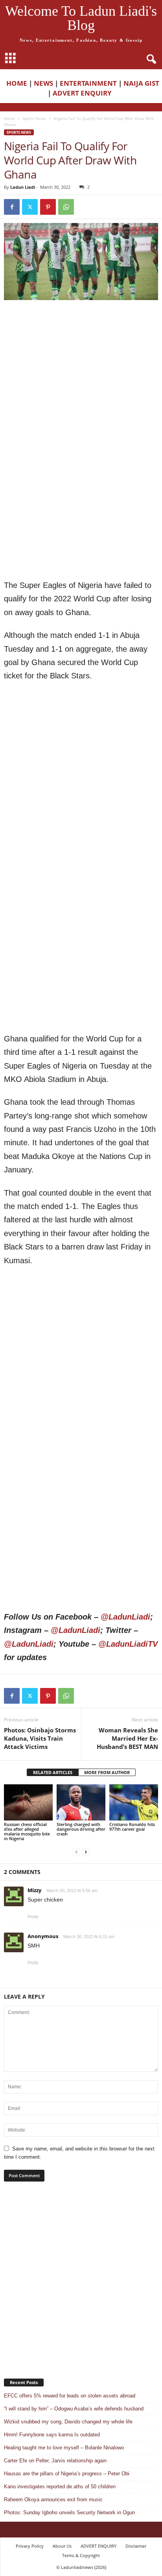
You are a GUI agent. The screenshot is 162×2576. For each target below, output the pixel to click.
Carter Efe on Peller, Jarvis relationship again (55, 2461)
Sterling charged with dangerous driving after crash (81, 1829)
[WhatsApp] (66, 207)
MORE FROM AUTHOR (107, 1772)
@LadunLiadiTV (128, 1644)
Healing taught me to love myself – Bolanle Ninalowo (64, 2448)
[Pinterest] (48, 207)
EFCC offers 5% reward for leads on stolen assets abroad (70, 2396)
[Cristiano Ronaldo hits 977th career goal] (134, 1803)
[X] (30, 207)
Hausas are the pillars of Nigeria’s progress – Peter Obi (67, 2474)
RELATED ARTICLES (53, 1772)
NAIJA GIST (141, 83)
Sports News (34, 118)
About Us (62, 2546)
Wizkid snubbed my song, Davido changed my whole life (68, 2422)
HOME (17, 83)
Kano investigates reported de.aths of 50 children (60, 2487)
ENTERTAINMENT (88, 83)
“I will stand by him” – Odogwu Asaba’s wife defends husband (74, 2409)
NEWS (43, 83)
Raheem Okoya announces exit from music (53, 2500)
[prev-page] (76, 1852)
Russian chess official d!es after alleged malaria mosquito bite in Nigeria (27, 1831)
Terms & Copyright (81, 2555)
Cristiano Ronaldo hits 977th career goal (132, 1827)
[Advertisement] (81, 389)
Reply (33, 1916)
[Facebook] (12, 207)
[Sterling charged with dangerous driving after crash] (81, 1803)
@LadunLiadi (125, 1617)
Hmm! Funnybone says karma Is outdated (52, 2435)
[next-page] (86, 1852)
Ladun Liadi (23, 187)
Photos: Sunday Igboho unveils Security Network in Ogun (69, 2512)
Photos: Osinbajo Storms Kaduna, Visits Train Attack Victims (40, 1738)
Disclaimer (136, 2546)
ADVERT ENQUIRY (84, 93)
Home (9, 118)
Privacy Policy (30, 2546)
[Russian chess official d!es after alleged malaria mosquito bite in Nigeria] (28, 1803)
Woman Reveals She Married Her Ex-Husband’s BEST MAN (127, 1738)
